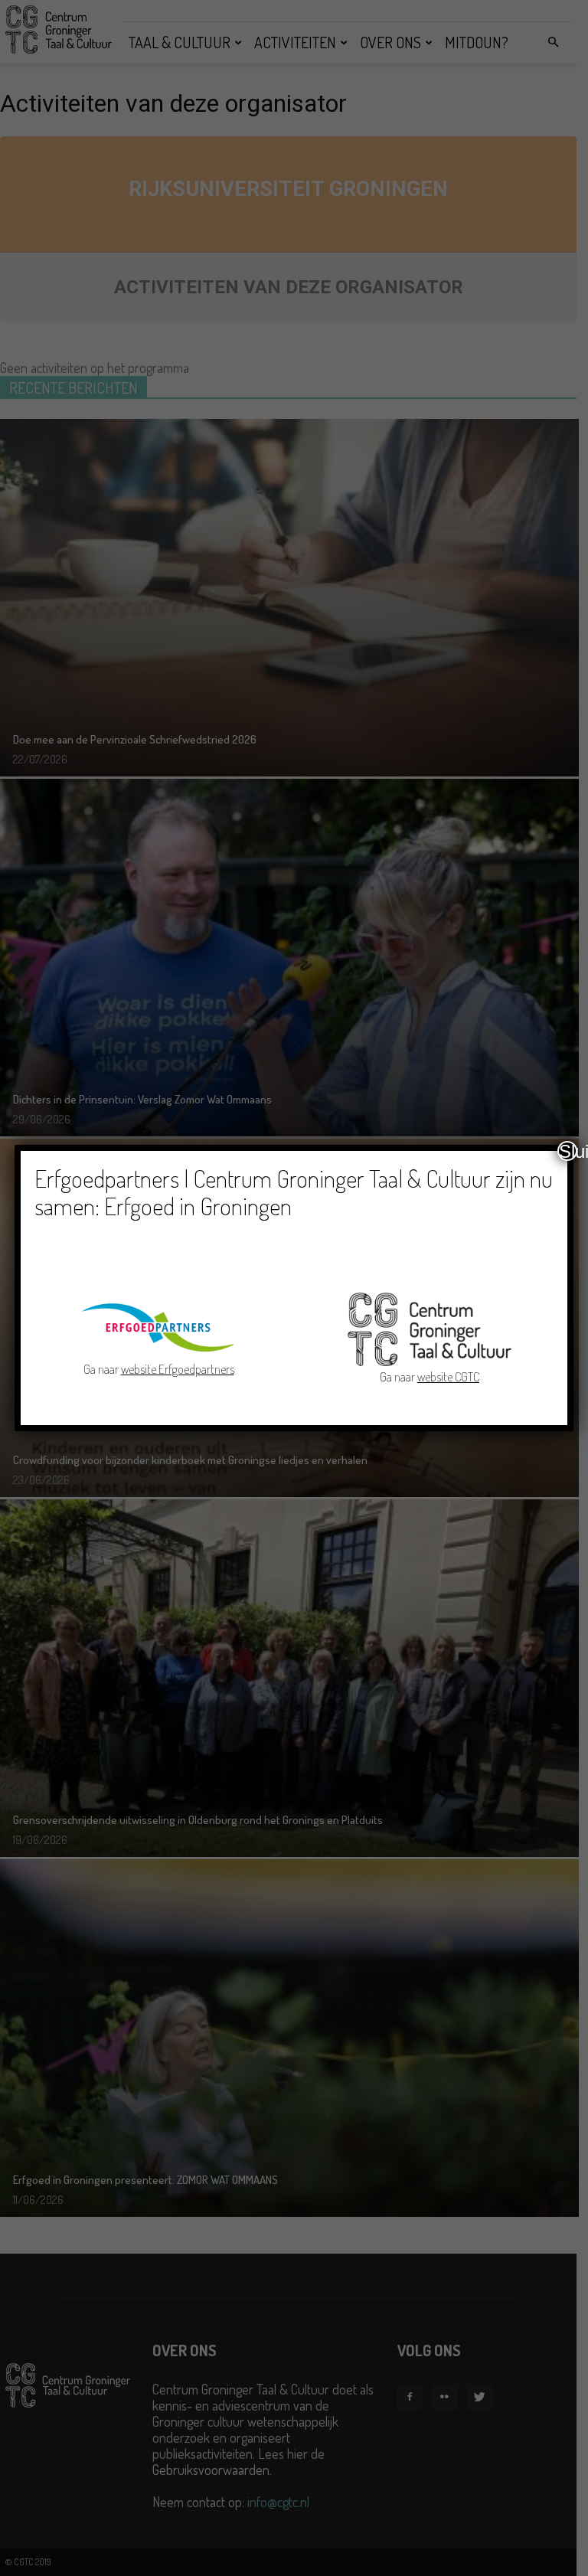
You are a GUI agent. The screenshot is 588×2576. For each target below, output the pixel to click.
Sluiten (568, 1151)
